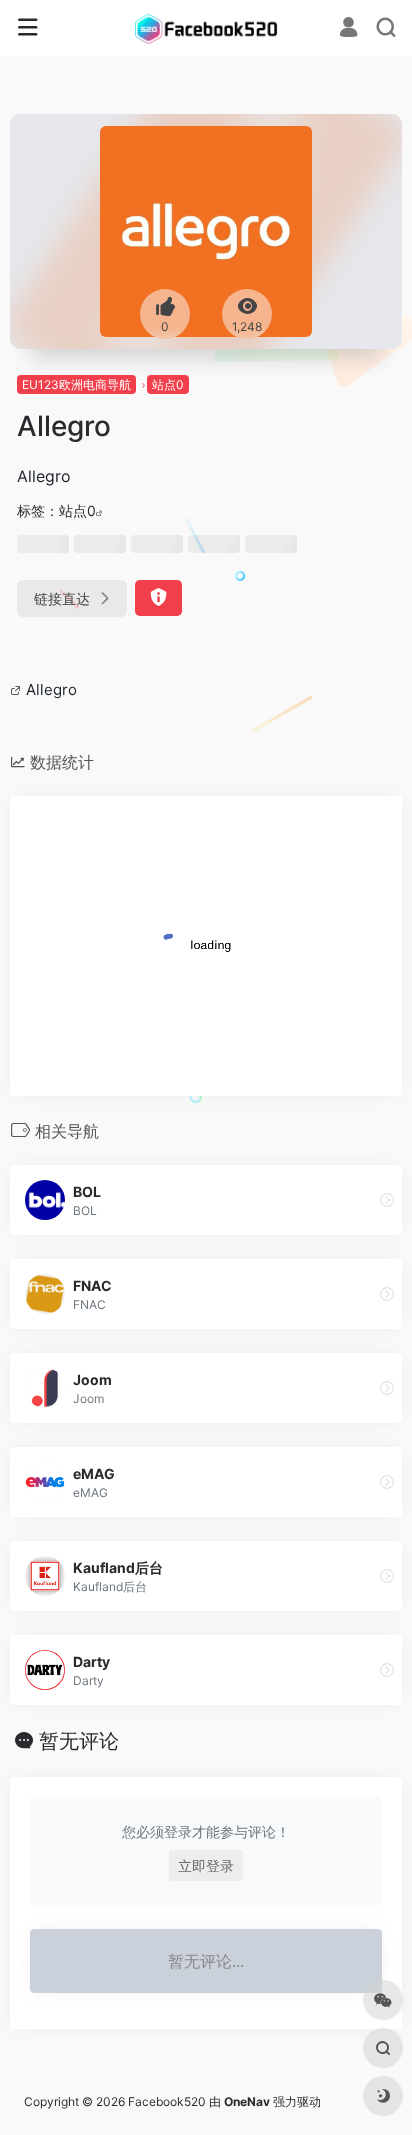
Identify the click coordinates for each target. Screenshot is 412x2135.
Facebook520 (167, 2101)
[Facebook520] (206, 28)
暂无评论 (79, 1741)
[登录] (348, 29)
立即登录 (206, 1865)
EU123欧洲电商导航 (76, 384)
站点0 (168, 384)
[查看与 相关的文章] (18, 689)
